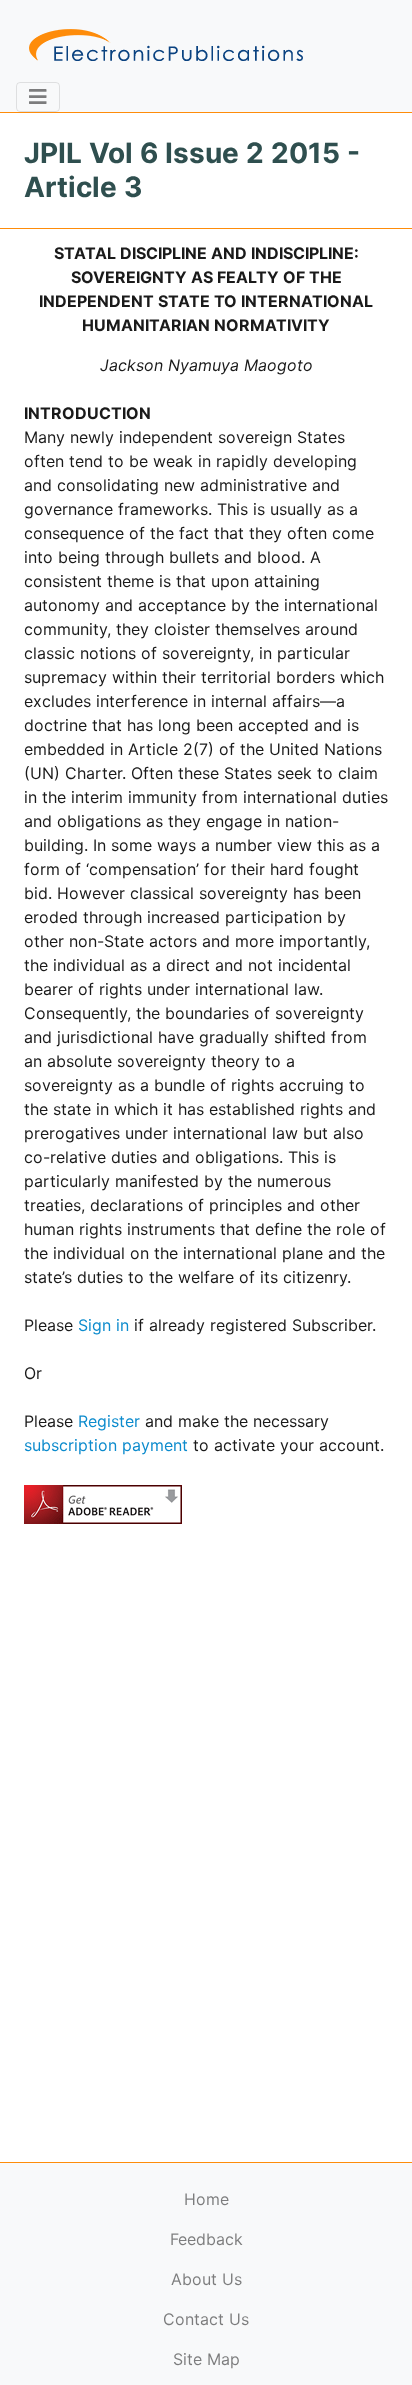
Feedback (206, 2239)
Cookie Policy (63, 2340)
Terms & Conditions (171, 2340)
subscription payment (106, 1445)
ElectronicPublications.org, (103, 2301)
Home (206, 2199)
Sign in (103, 1325)
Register (109, 1421)
